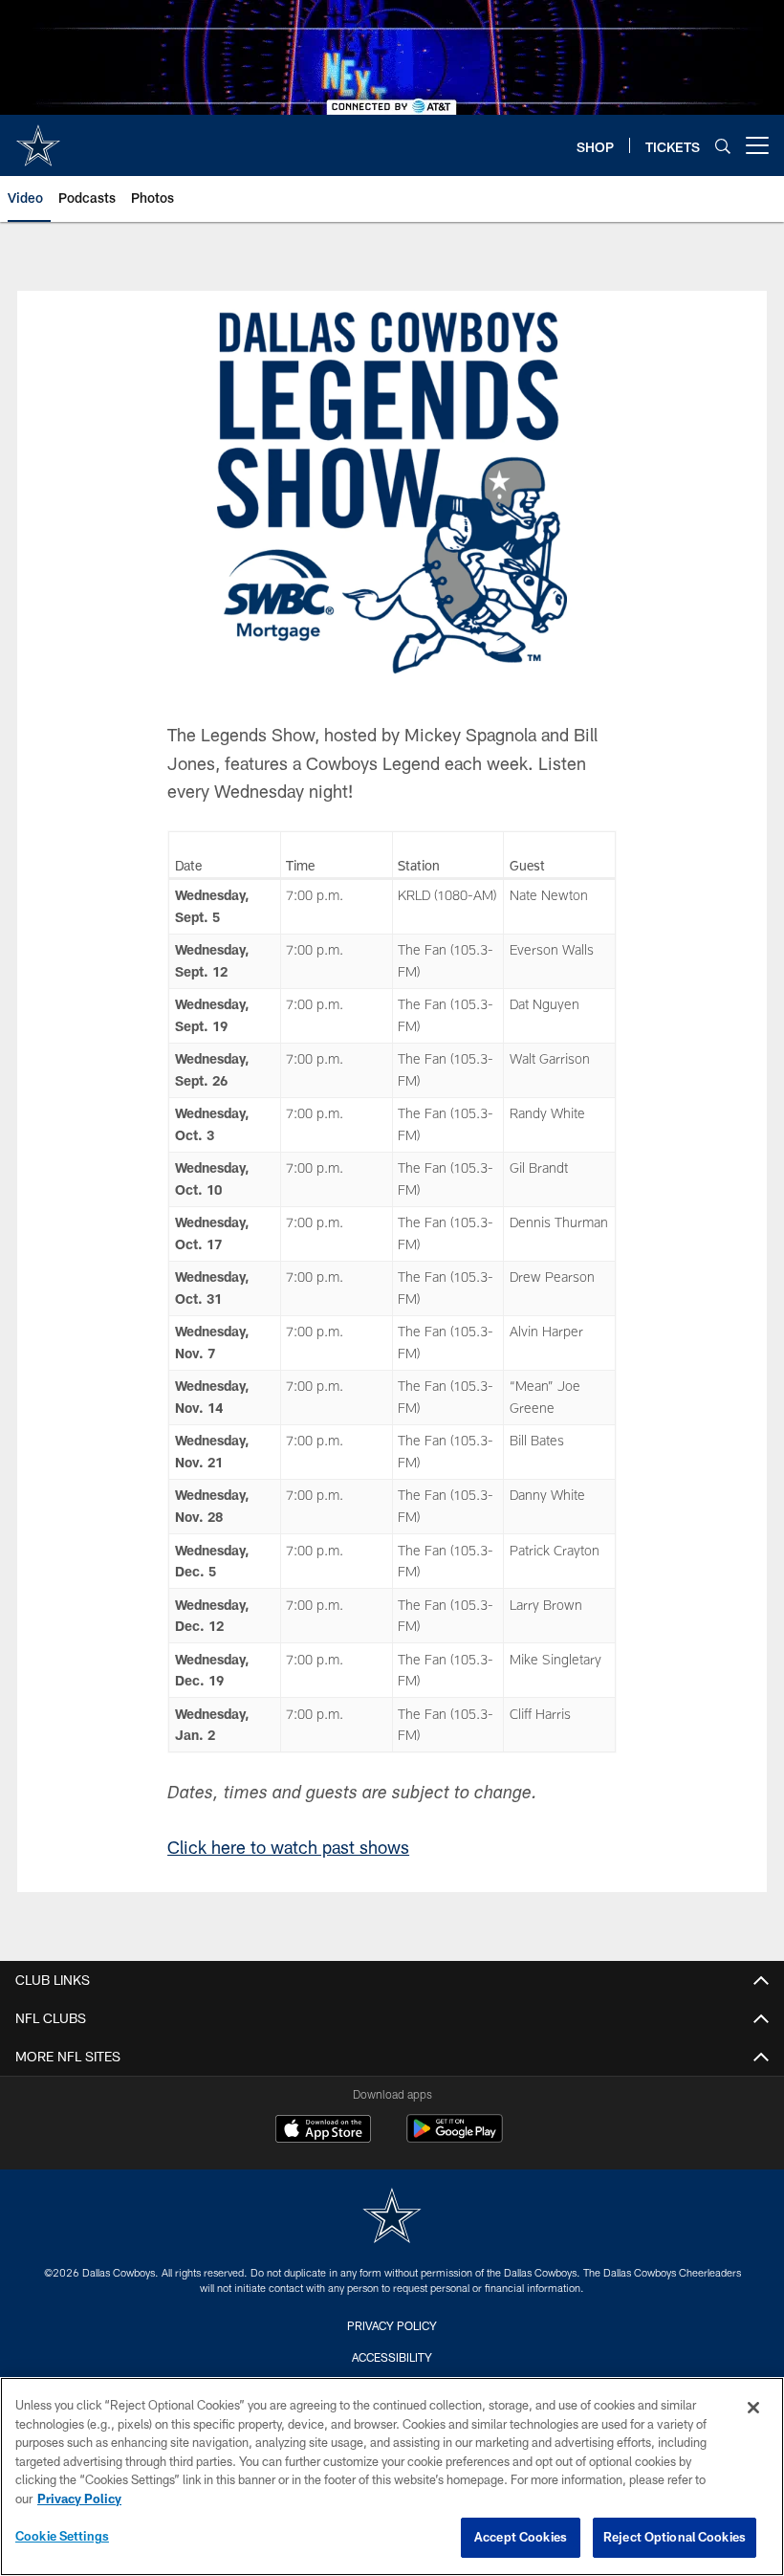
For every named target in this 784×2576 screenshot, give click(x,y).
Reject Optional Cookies (675, 2537)
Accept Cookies (521, 2537)
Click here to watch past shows (288, 1847)
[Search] (723, 146)
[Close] (753, 2408)
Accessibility (392, 2357)
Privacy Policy (392, 2325)
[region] (392, 2477)
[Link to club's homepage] (38, 138)
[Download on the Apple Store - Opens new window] (323, 2131)
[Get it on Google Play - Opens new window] (455, 2138)
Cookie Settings (62, 2536)
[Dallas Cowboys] (392, 2218)
